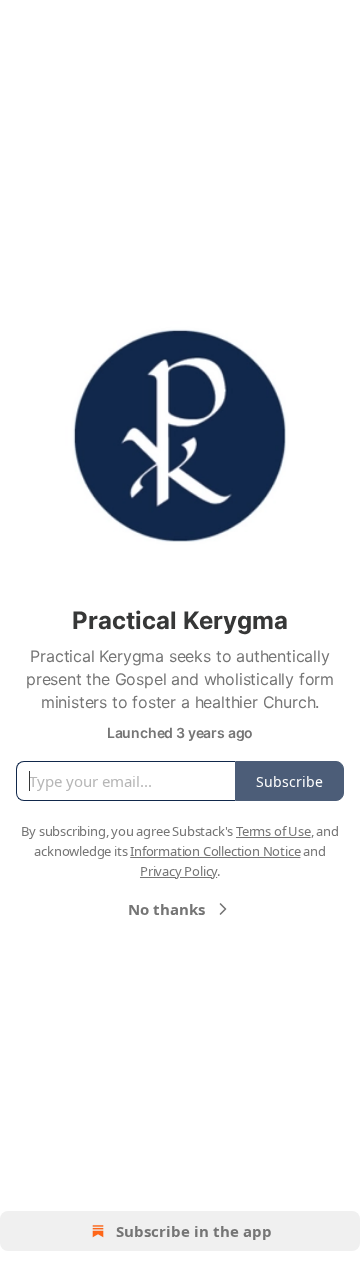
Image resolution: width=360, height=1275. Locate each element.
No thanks (166, 909)
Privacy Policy (178, 871)
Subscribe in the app (194, 1231)
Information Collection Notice (215, 851)
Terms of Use (273, 831)
